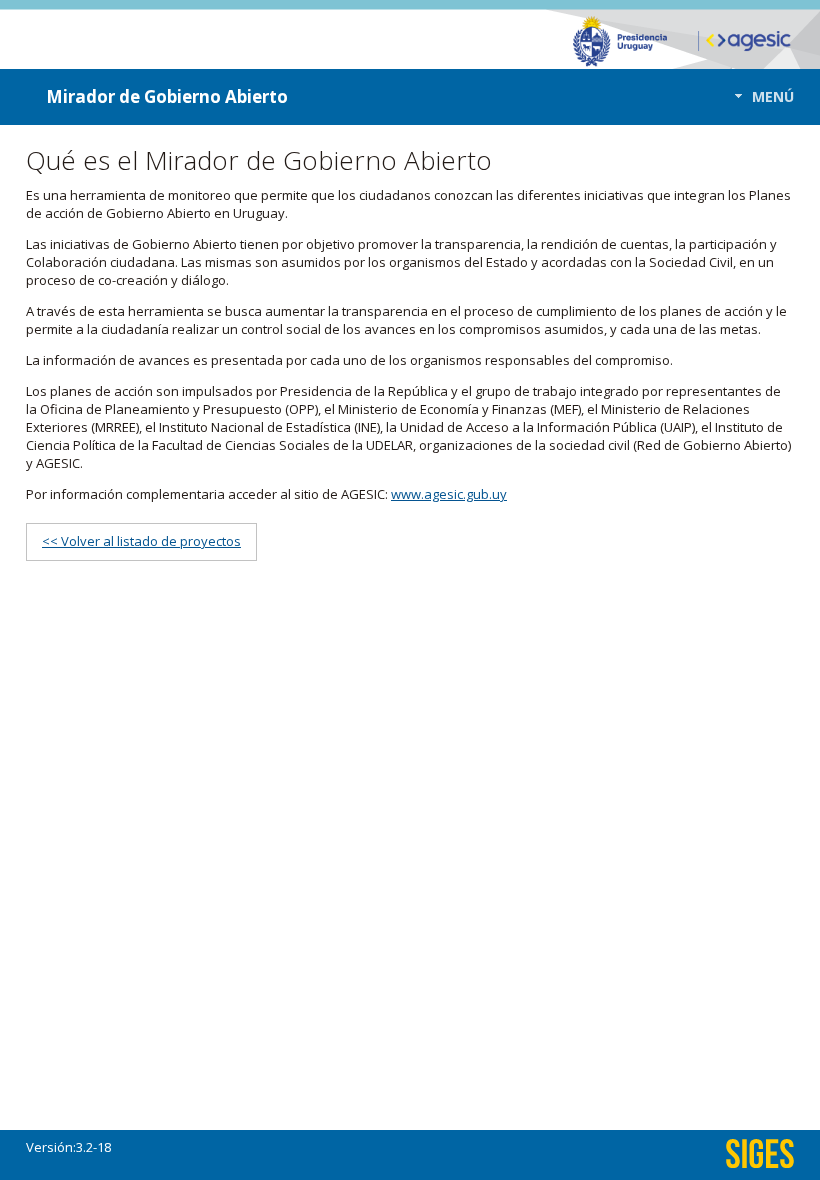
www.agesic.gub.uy (449, 494)
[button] (758, 96)
